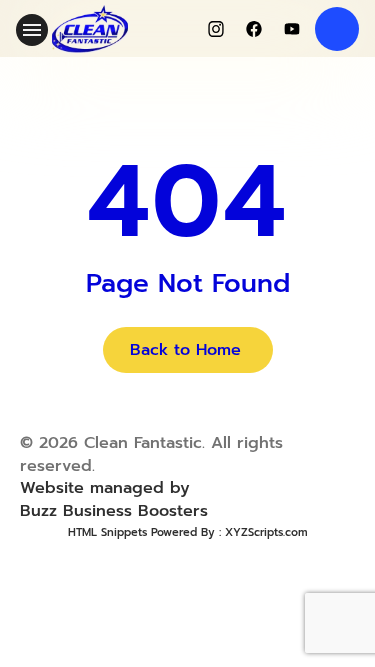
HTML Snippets (107, 532)
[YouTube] (292, 29)
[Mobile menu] (32, 30)
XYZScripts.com (266, 532)
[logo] (90, 29)
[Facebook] (254, 29)
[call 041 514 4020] (337, 29)
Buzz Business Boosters (114, 511)
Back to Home (185, 350)
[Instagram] (216, 29)
